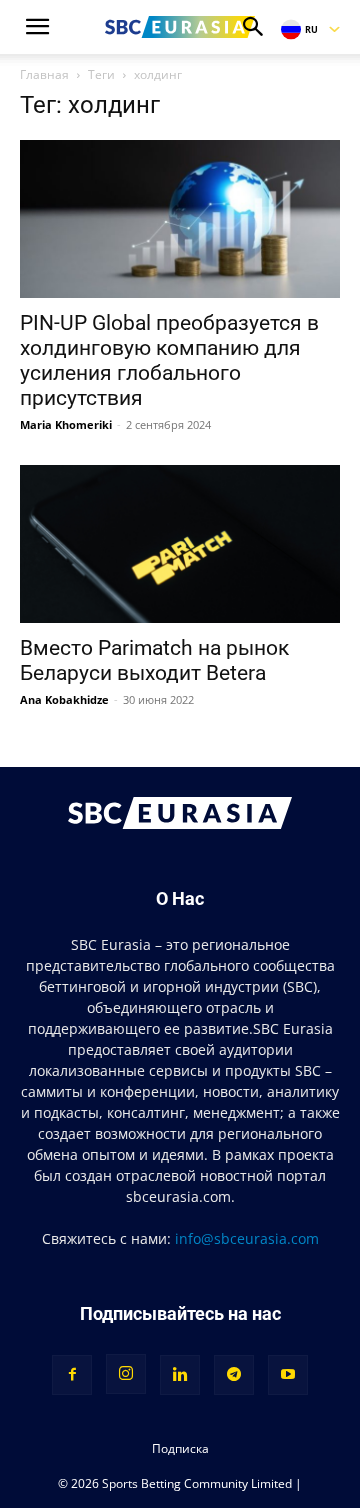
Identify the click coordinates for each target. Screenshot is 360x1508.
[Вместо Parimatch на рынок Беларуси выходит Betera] (180, 544)
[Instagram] (126, 1374)
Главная (44, 74)
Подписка (180, 1448)
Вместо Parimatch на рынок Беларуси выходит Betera (154, 660)
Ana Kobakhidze (64, 699)
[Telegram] (234, 1375)
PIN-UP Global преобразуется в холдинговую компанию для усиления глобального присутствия (169, 360)
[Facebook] (72, 1375)
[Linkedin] (180, 1375)
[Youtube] (288, 1375)
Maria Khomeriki (66, 424)
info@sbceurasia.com (247, 1238)
